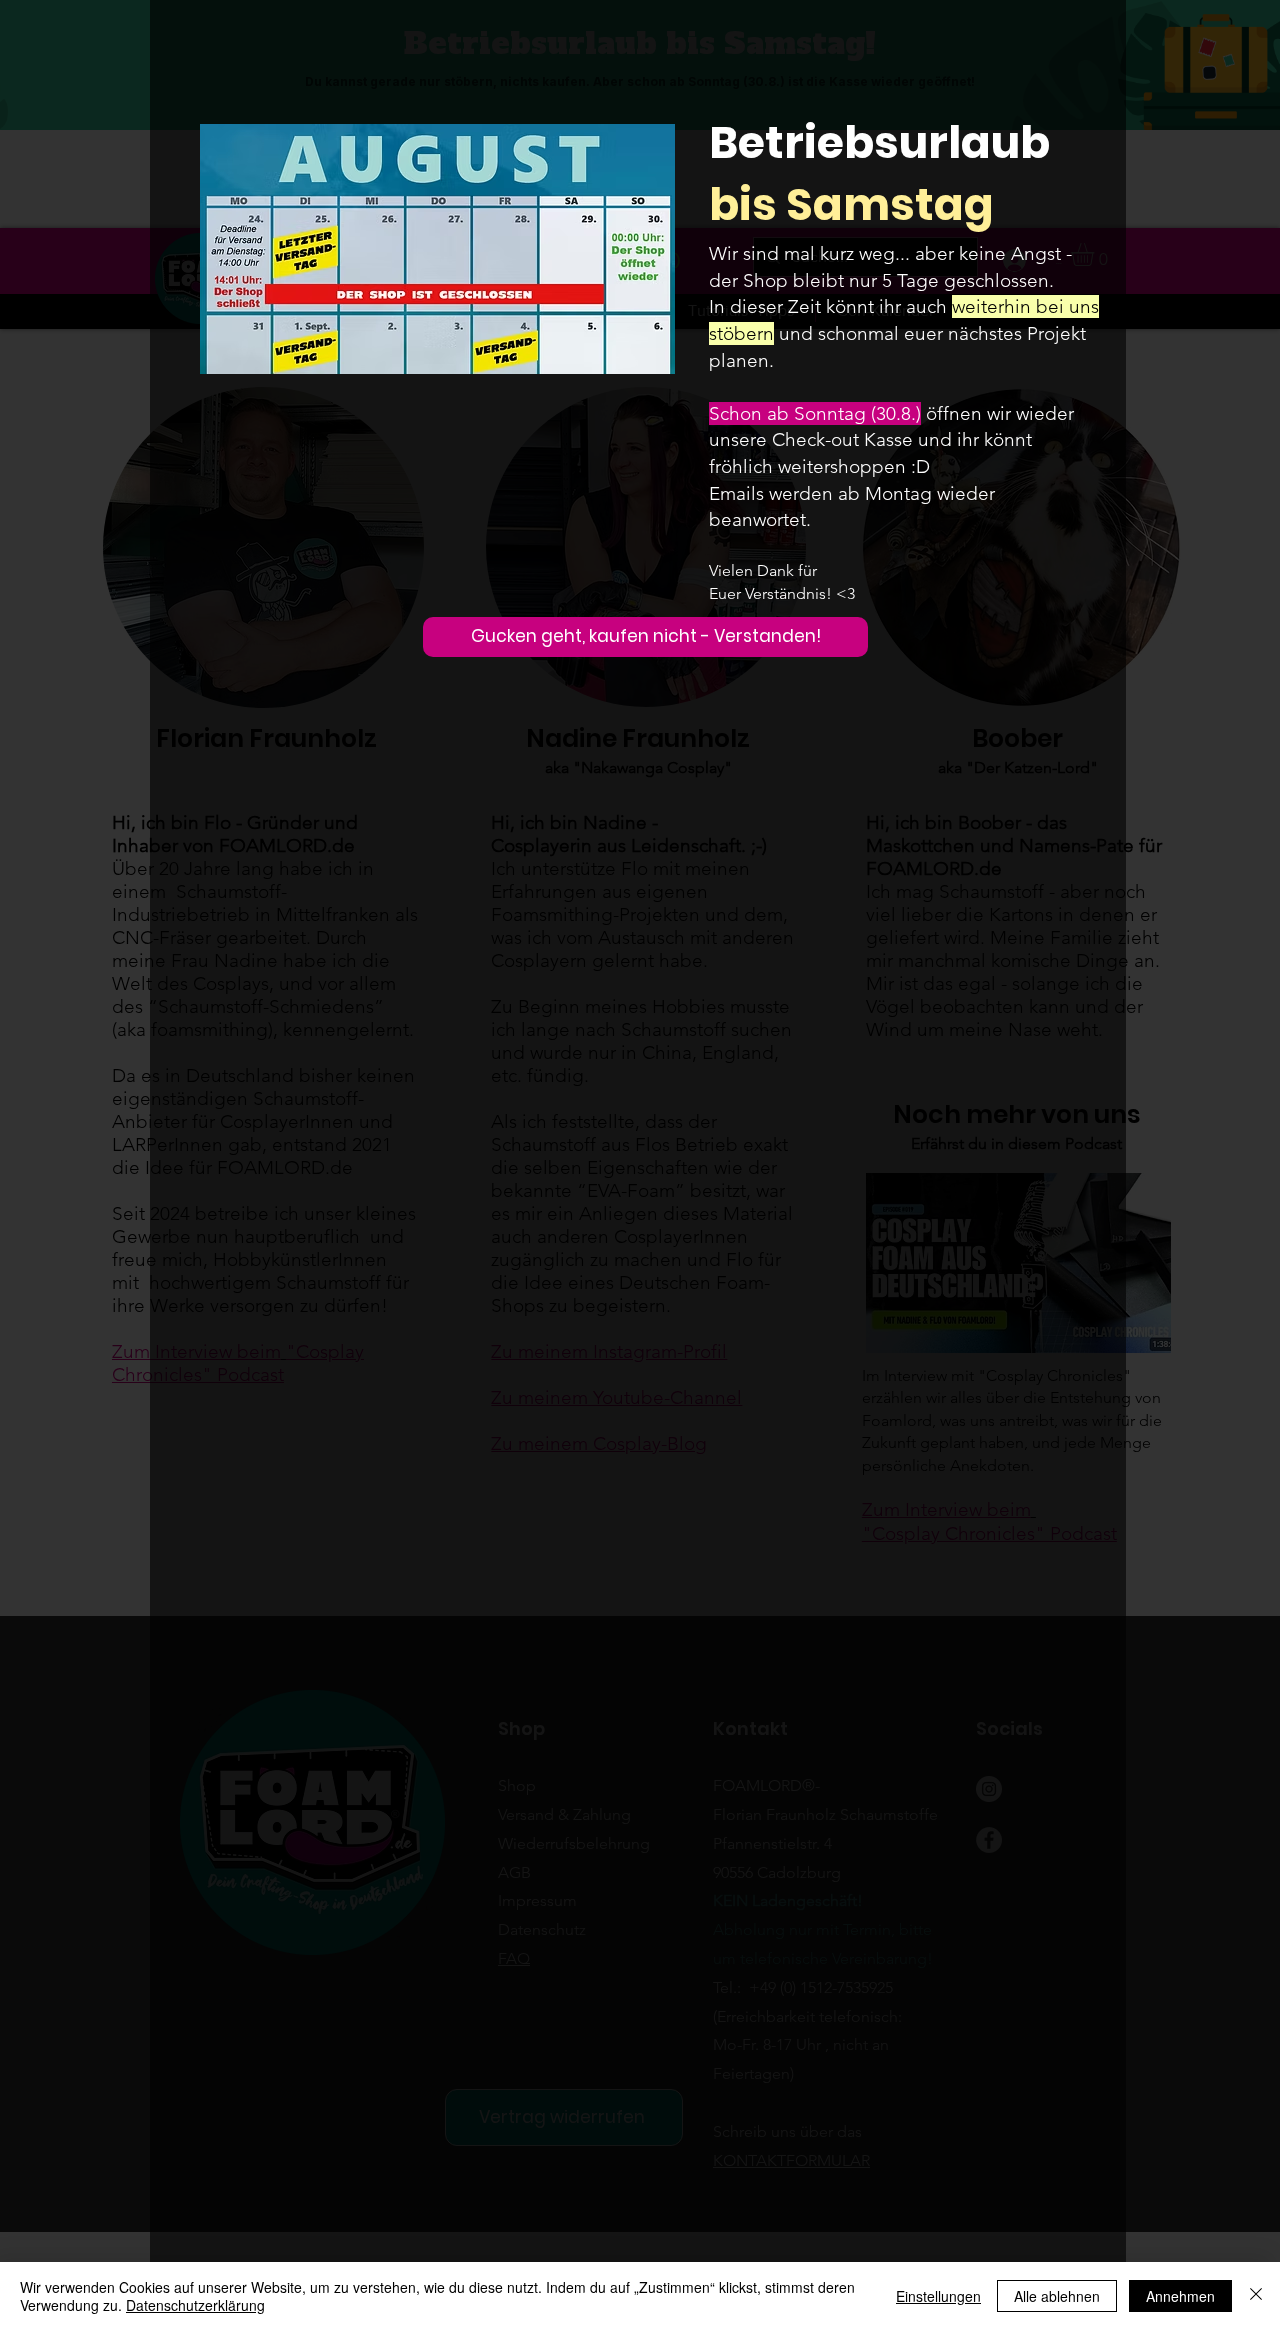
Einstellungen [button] (938, 2296)
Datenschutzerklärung (195, 2305)
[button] (645, 637)
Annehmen (1180, 2296)
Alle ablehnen (1057, 2296)
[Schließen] (1256, 2296)
